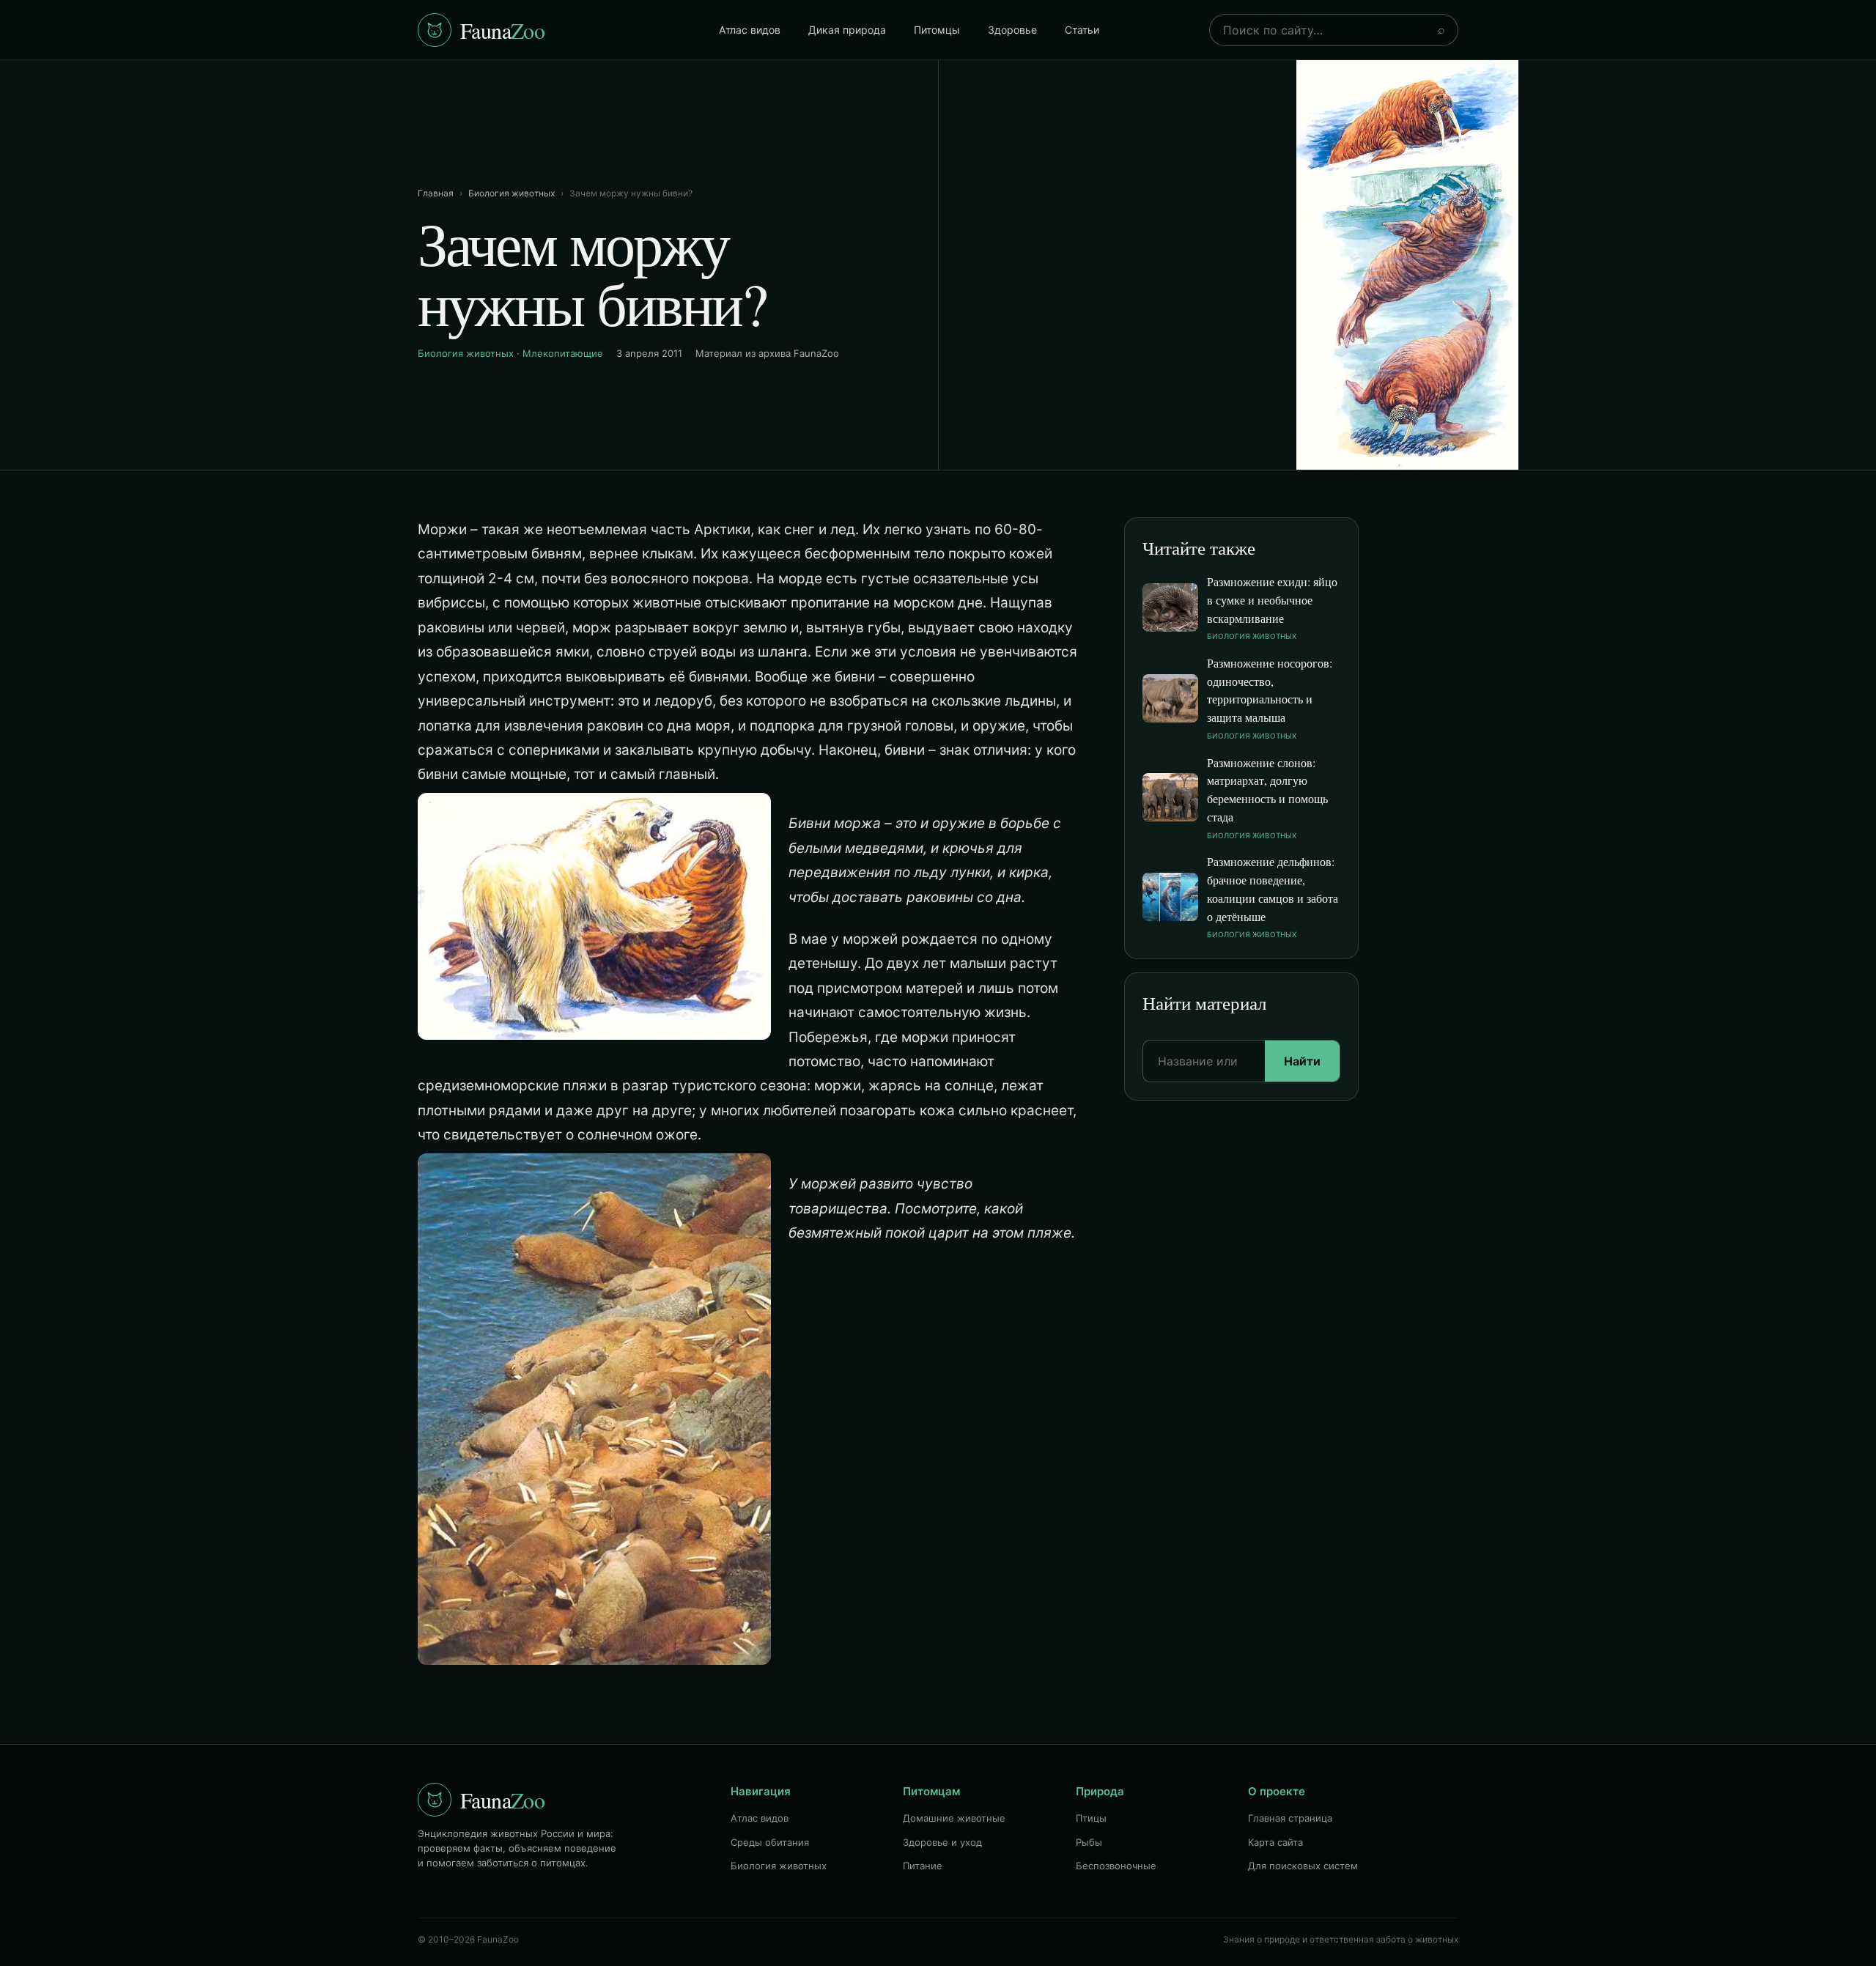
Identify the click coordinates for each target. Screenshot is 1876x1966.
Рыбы (1089, 1842)
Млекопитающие (563, 353)
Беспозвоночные (1116, 1866)
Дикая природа (847, 30)
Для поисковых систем (1303, 1866)
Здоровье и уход (942, 1842)
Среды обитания (770, 1842)
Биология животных (512, 193)
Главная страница (1290, 1818)
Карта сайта (1275, 1842)
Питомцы (937, 30)
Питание (923, 1866)
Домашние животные (954, 1818)
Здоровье (1012, 30)
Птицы (1091, 1818)
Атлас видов (750, 30)
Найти (1302, 1061)
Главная (436, 193)
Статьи (1082, 30)
